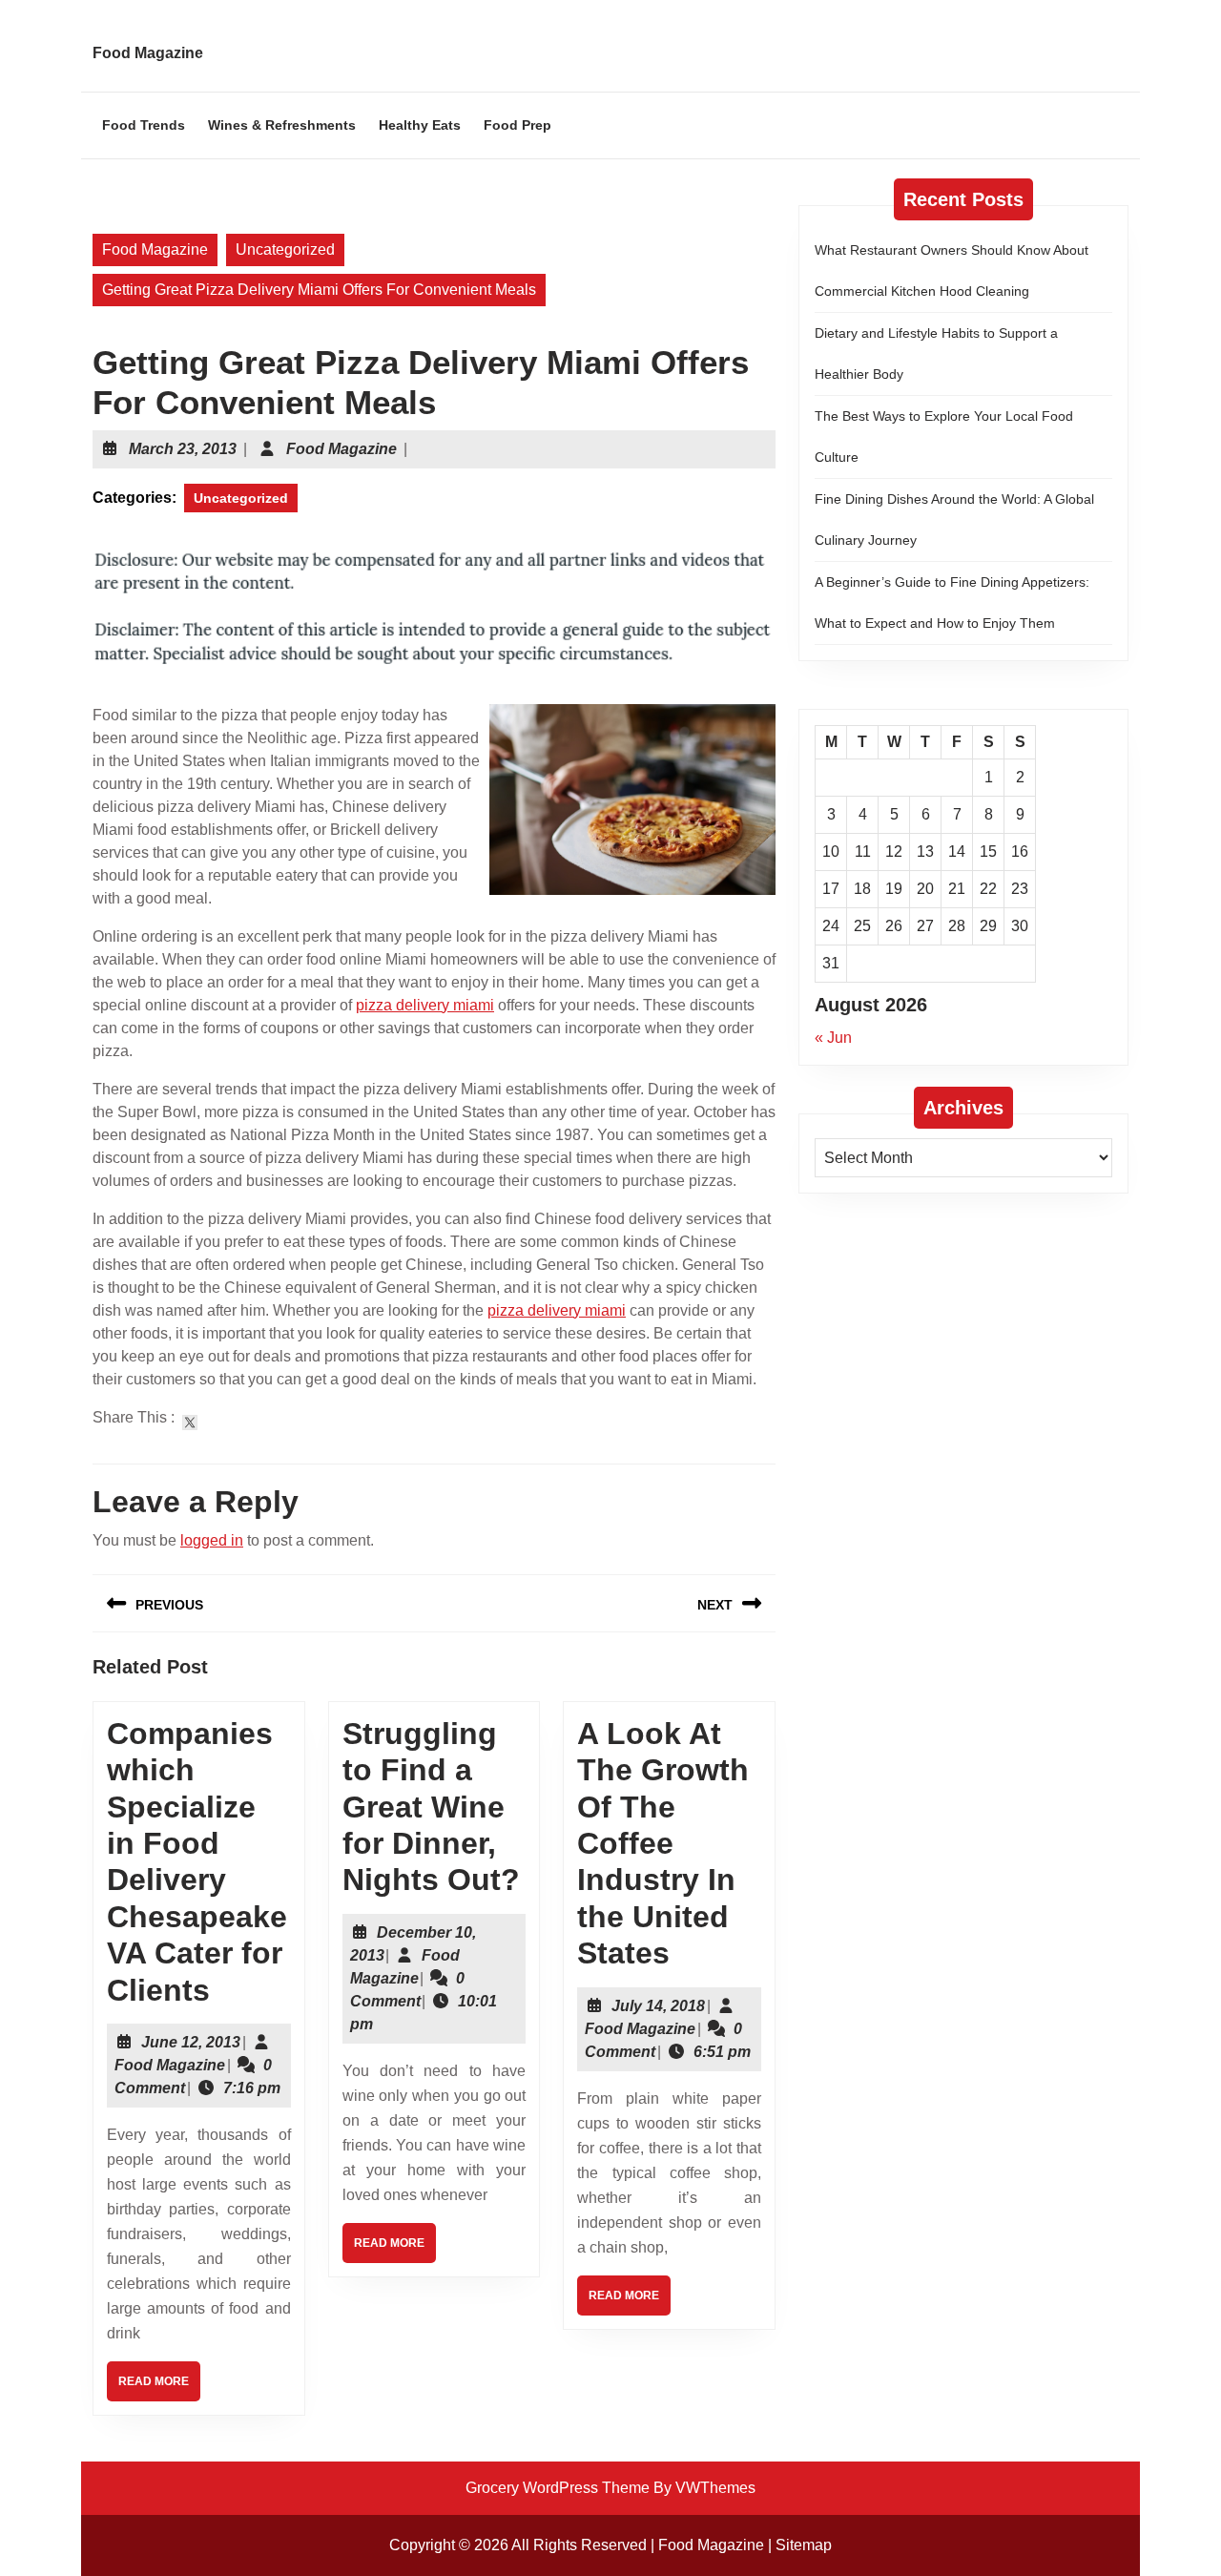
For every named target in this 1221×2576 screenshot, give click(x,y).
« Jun (833, 1038)
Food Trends (144, 125)
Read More (159, 2388)
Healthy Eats (420, 125)
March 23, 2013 (183, 449)
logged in (212, 1540)
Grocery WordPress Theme (558, 2488)
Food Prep (517, 125)
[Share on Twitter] (190, 1423)
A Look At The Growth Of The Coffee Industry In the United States (663, 1843)
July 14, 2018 (658, 2006)
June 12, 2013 (191, 2042)
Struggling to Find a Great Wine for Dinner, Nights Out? (431, 1807)
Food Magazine (148, 53)
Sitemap (804, 2545)
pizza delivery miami (425, 1005)
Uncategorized (285, 249)
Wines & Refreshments (282, 125)
